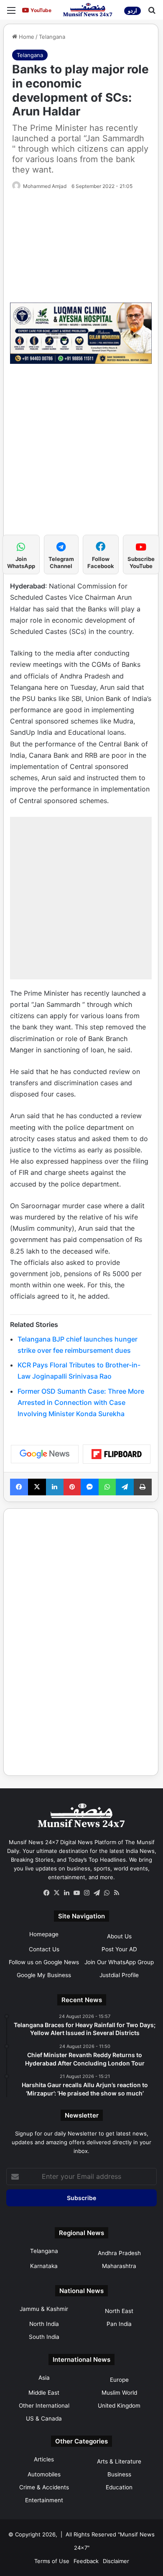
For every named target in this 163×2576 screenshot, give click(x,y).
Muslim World (119, 2393)
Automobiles (44, 2474)
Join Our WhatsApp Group (119, 1962)
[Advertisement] (81, 453)
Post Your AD (119, 1949)
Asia (44, 2378)
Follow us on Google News (44, 1962)
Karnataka (44, 2266)
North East (119, 2311)
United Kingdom (119, 2406)
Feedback (86, 2561)
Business (119, 2474)
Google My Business (44, 1975)
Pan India (119, 2324)
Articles (44, 2459)
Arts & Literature (119, 2461)
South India (44, 2337)
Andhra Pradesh (119, 2253)
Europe (119, 2380)
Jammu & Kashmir (44, 2309)
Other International (44, 2406)
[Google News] (45, 1454)
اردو (132, 11)
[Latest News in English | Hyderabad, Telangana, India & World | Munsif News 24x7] (88, 10)
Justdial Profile (119, 1975)
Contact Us (44, 1949)
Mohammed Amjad (45, 186)
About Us (119, 1936)
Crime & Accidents (44, 2487)
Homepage (44, 1934)
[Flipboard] (117, 1454)
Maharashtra (119, 2266)
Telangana (52, 37)
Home (26, 37)
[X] (56, 1893)
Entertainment (44, 2500)
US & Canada (44, 2418)
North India (44, 2324)
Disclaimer (116, 2561)
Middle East (44, 2393)
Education (119, 2487)
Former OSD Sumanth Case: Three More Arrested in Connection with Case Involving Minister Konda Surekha (81, 1402)
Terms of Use (52, 2561)
